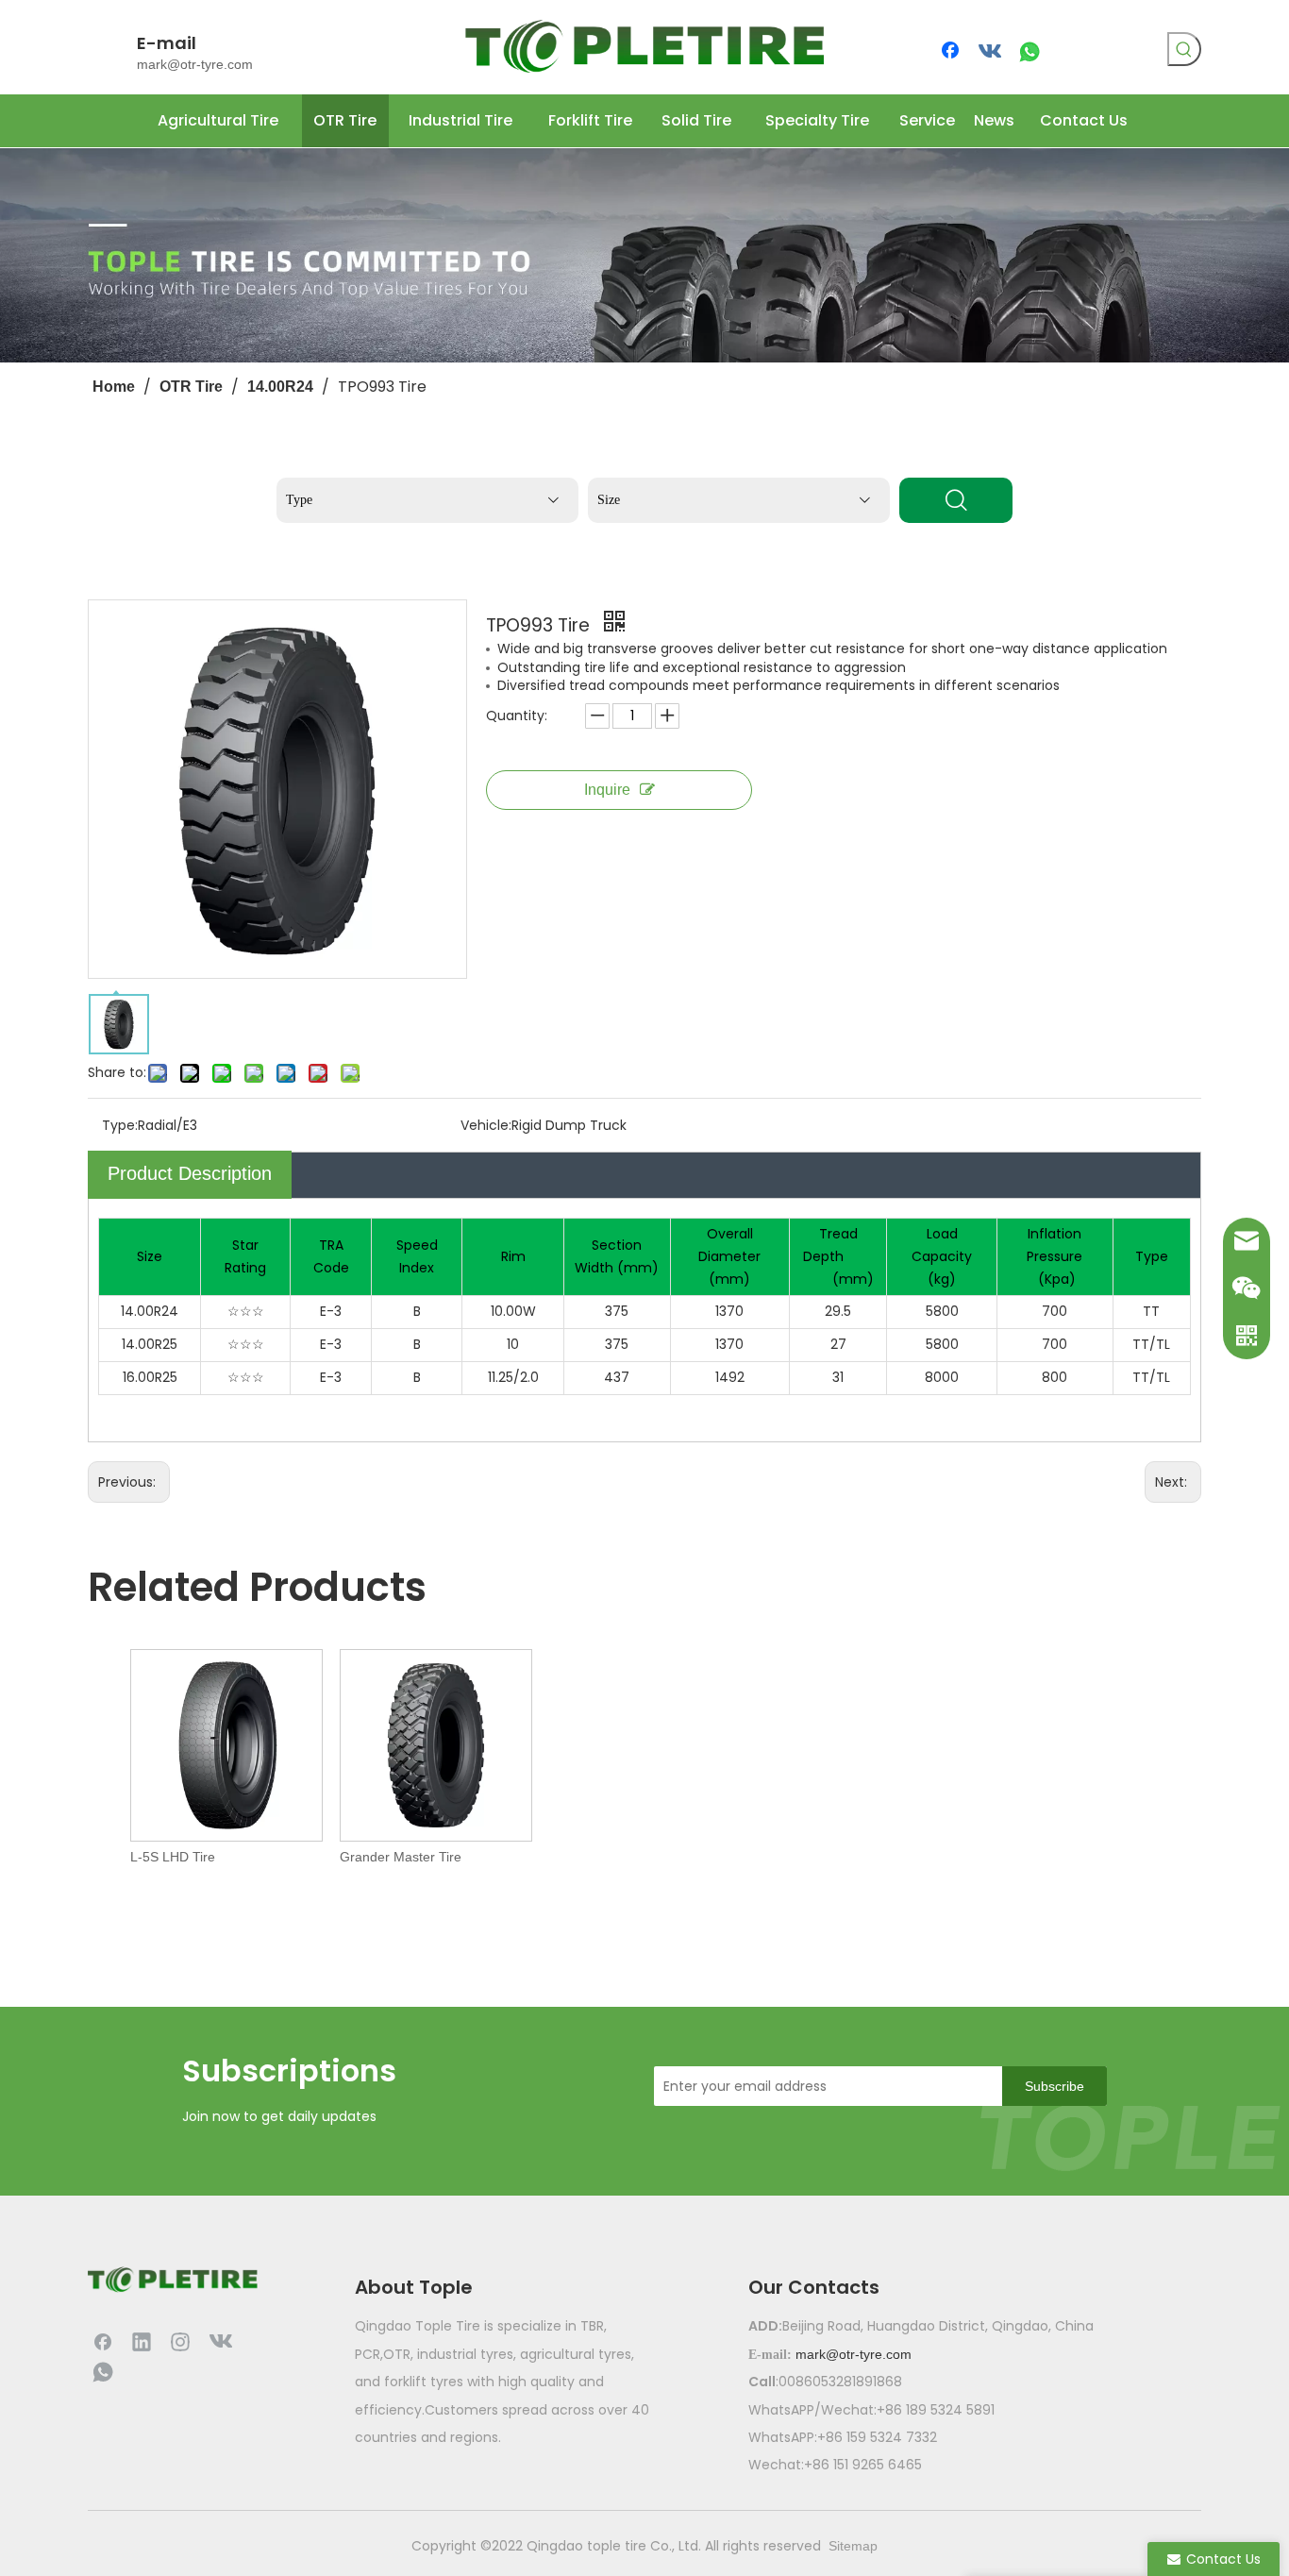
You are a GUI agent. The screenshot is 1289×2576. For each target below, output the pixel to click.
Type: (120, 1125)
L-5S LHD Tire (173, 1857)
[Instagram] (180, 2341)
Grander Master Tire (401, 1857)
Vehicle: (486, 1125)
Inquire (607, 790)
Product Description (190, 1173)
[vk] (991, 52)
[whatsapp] (1030, 52)
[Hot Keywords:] (1184, 49)
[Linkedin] (142, 2341)
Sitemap (853, 2546)
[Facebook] (952, 52)
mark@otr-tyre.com (195, 64)
